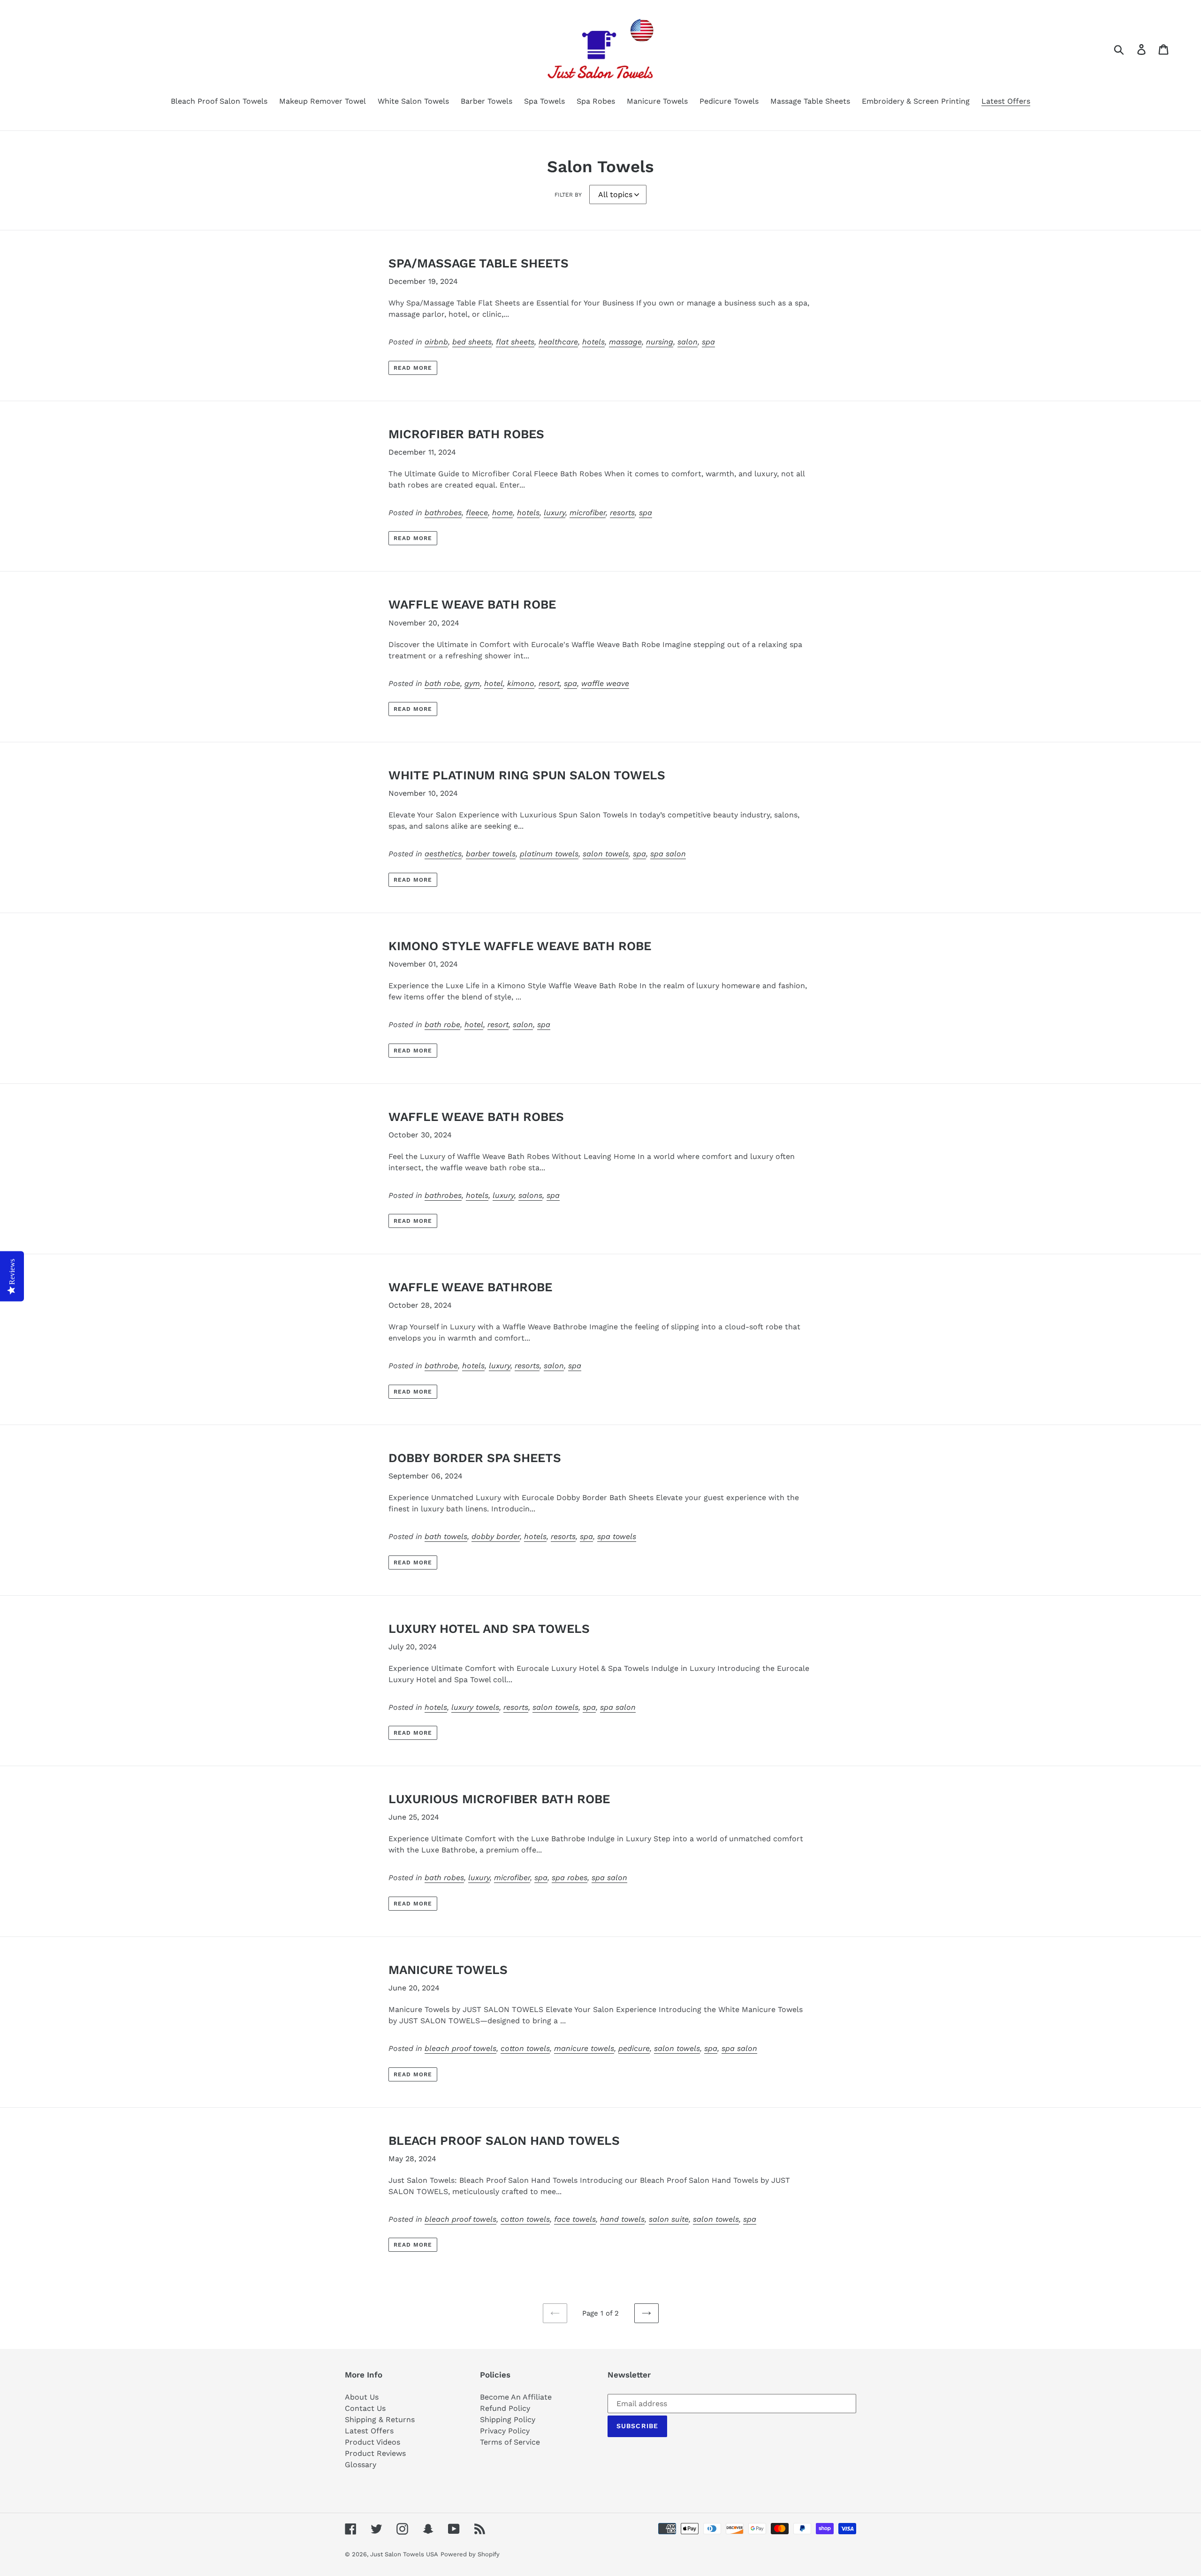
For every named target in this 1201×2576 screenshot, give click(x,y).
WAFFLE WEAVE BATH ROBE (472, 604)
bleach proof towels (460, 2048)
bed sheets (472, 342)
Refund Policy (505, 2408)
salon (688, 342)
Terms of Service (510, 2442)
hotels (593, 342)
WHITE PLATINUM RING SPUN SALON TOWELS (527, 775)
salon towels (606, 854)
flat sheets (515, 342)
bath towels (446, 1536)
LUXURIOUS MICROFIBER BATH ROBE (499, 1799)
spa (708, 342)
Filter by (568, 195)
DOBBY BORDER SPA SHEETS (475, 1458)
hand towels (622, 2219)
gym (472, 683)
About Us (362, 2397)
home (502, 513)
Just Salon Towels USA (404, 2554)
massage (625, 342)
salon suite (669, 2219)
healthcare (558, 342)
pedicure (634, 2048)
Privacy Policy (505, 2431)
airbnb (436, 342)
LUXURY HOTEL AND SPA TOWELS (489, 1629)
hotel (494, 683)
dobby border (496, 1536)
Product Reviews (375, 2453)
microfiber (588, 513)
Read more (413, 368)
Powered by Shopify (470, 2554)
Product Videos (372, 2442)
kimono (521, 683)
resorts (622, 513)
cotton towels (525, 2048)
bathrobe (441, 1366)
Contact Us (365, 2408)
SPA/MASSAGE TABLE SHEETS (479, 263)
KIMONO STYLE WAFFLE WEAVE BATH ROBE (520, 946)
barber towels (491, 854)
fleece (477, 513)
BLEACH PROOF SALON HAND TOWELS (504, 2141)
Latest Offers (369, 2431)
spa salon (668, 854)
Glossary (361, 2465)
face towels (575, 2219)
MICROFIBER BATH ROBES (466, 434)
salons (530, 1195)
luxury (555, 513)
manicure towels (584, 2048)
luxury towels (475, 1707)
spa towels (617, 1536)
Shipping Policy (508, 2420)
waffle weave (605, 683)
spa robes (570, 1878)
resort (549, 683)
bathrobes (443, 513)
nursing (660, 342)
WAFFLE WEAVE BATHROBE (470, 1287)
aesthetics (443, 854)
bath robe (442, 683)
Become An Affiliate (516, 2397)
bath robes (444, 1878)
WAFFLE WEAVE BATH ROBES (476, 1117)
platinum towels (549, 854)
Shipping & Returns (380, 2420)
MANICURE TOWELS (448, 1970)
